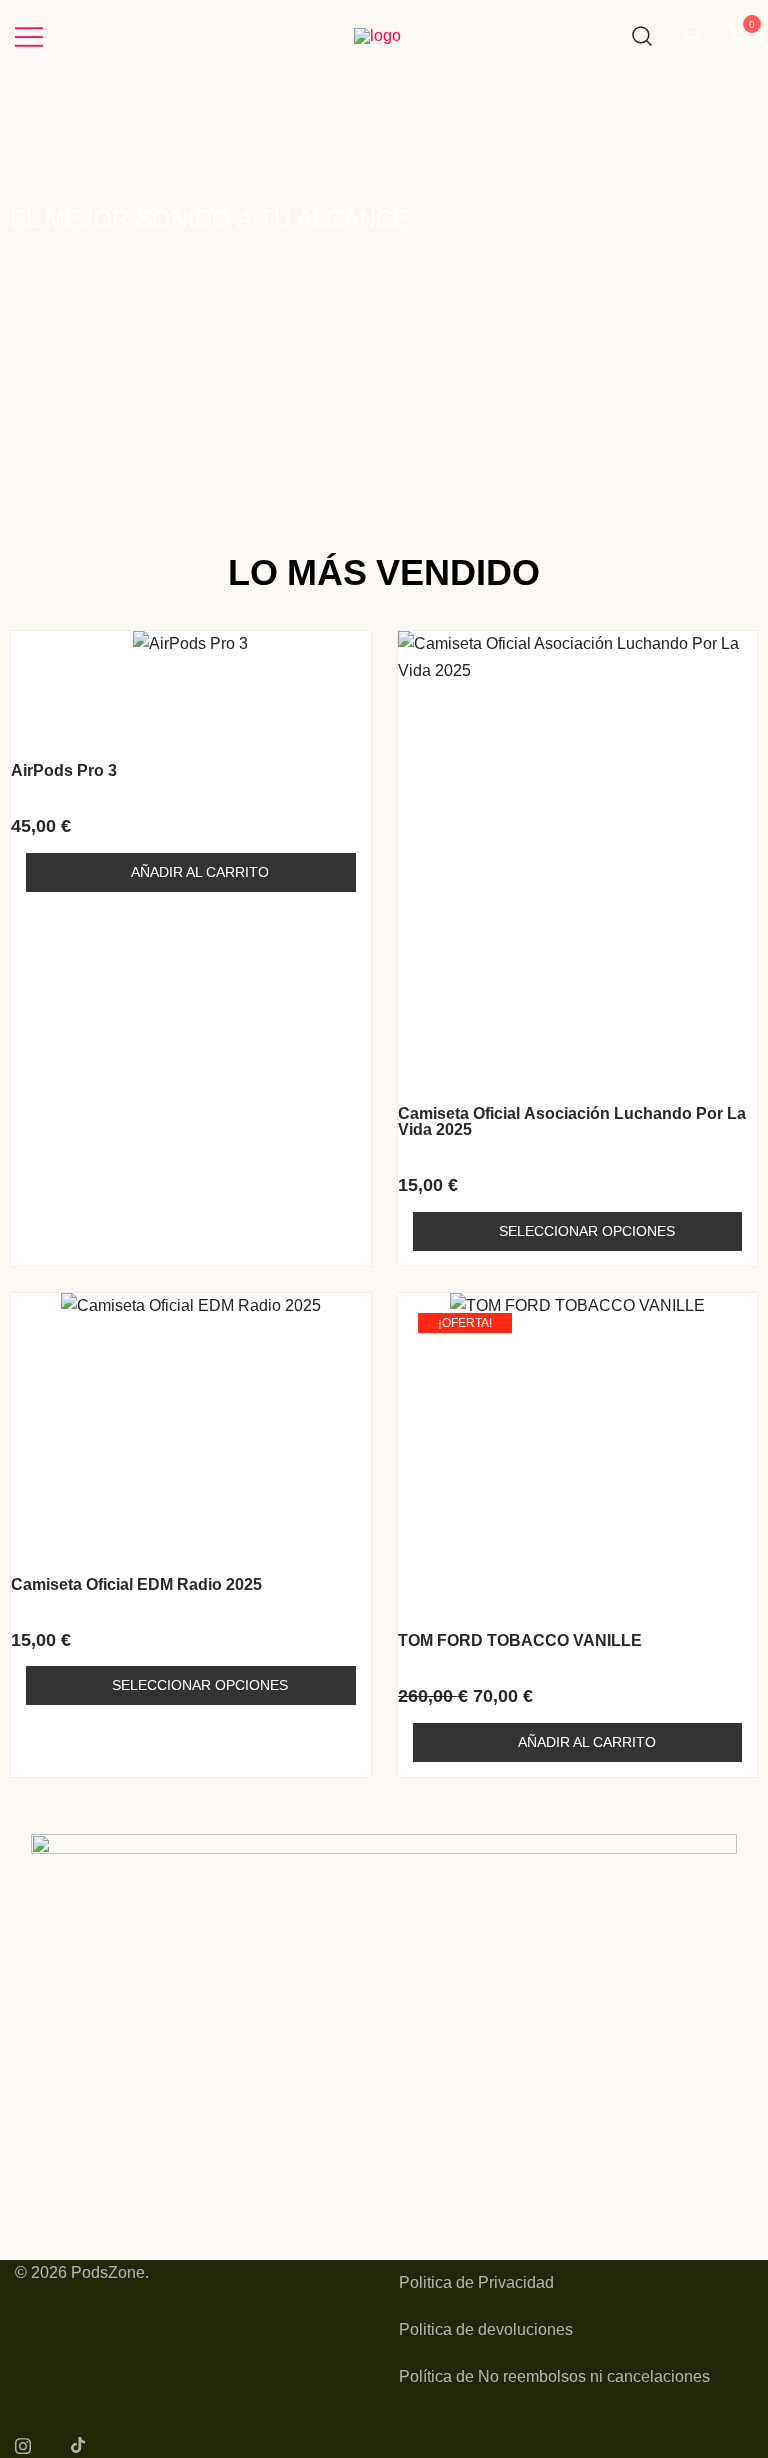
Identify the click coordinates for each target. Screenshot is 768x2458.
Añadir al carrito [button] (200, 872)
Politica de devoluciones (486, 2329)
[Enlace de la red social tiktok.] (79, 2443)
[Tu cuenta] (692, 36)
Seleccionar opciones (587, 1231)
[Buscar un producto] (642, 36)
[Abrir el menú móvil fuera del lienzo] (29, 36)
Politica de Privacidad (476, 2282)
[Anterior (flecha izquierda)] (35, 1229)
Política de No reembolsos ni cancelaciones (554, 2376)
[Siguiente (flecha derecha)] (733, 1229)
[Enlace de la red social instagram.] (23, 2443)
